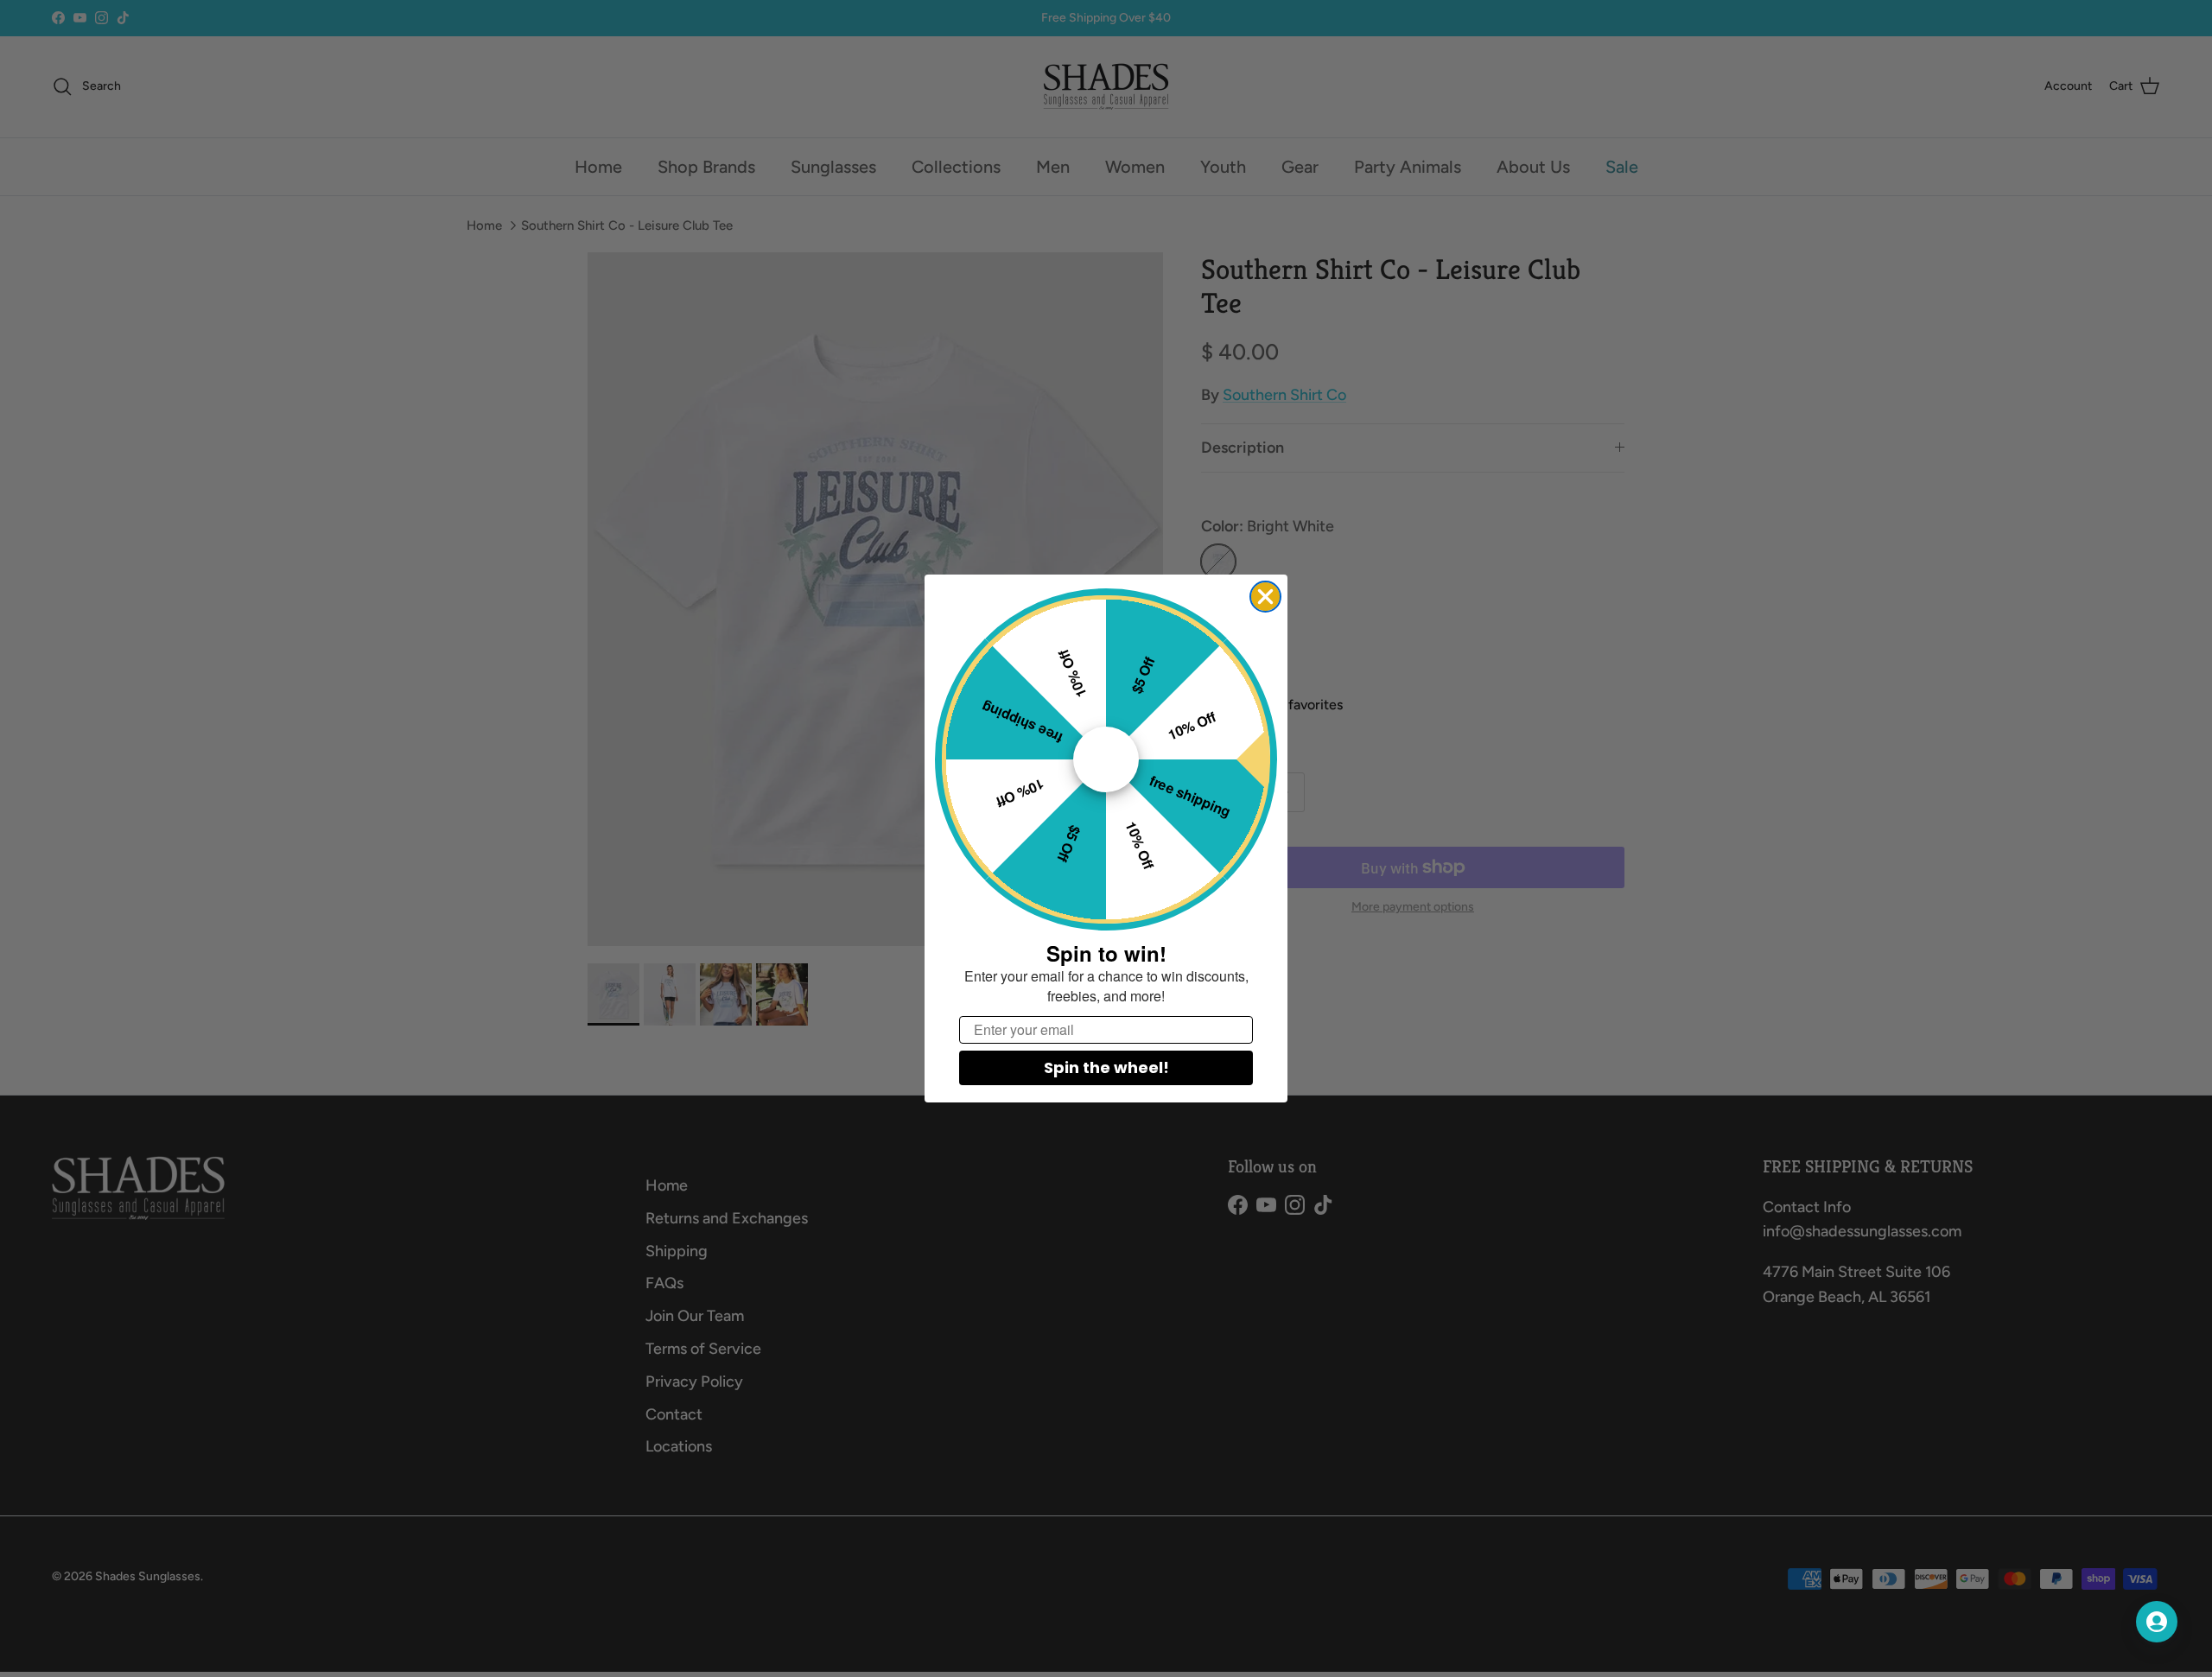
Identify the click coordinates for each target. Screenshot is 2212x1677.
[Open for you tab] (2157, 1622)
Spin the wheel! (1106, 1067)
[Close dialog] (1265, 597)
